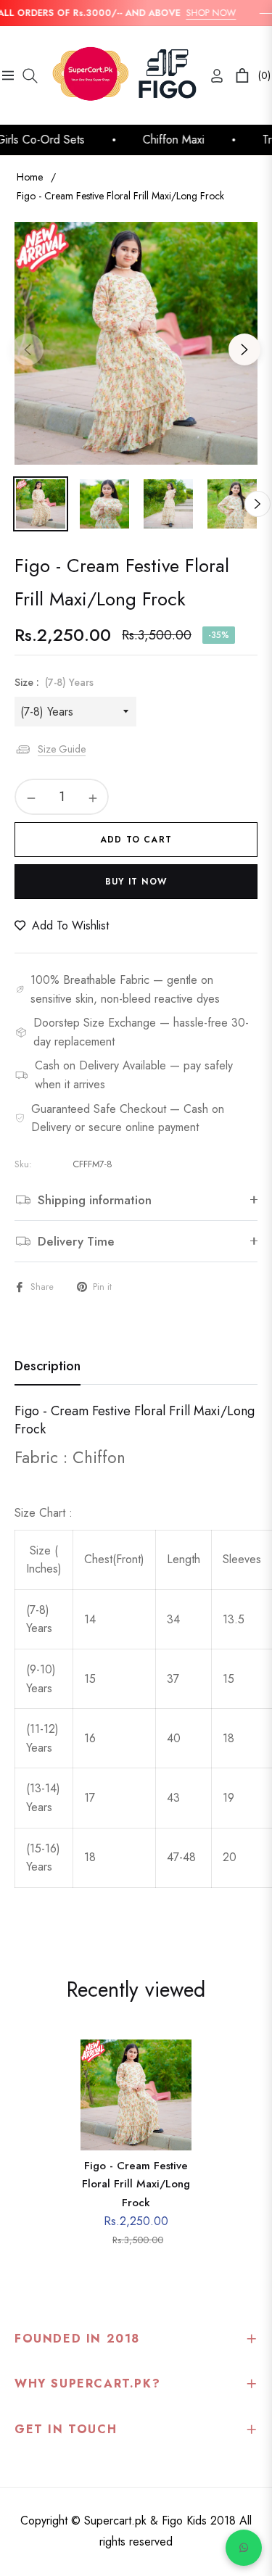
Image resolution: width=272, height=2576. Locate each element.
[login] (211, 76)
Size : (54, 682)
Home (30, 177)
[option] (136, 343)
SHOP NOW (203, 13)
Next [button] (244, 349)
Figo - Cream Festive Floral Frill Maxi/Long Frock (136, 2184)
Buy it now (136, 882)
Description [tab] (48, 1367)
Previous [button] (28, 349)
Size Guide (62, 749)
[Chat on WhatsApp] (244, 2548)
